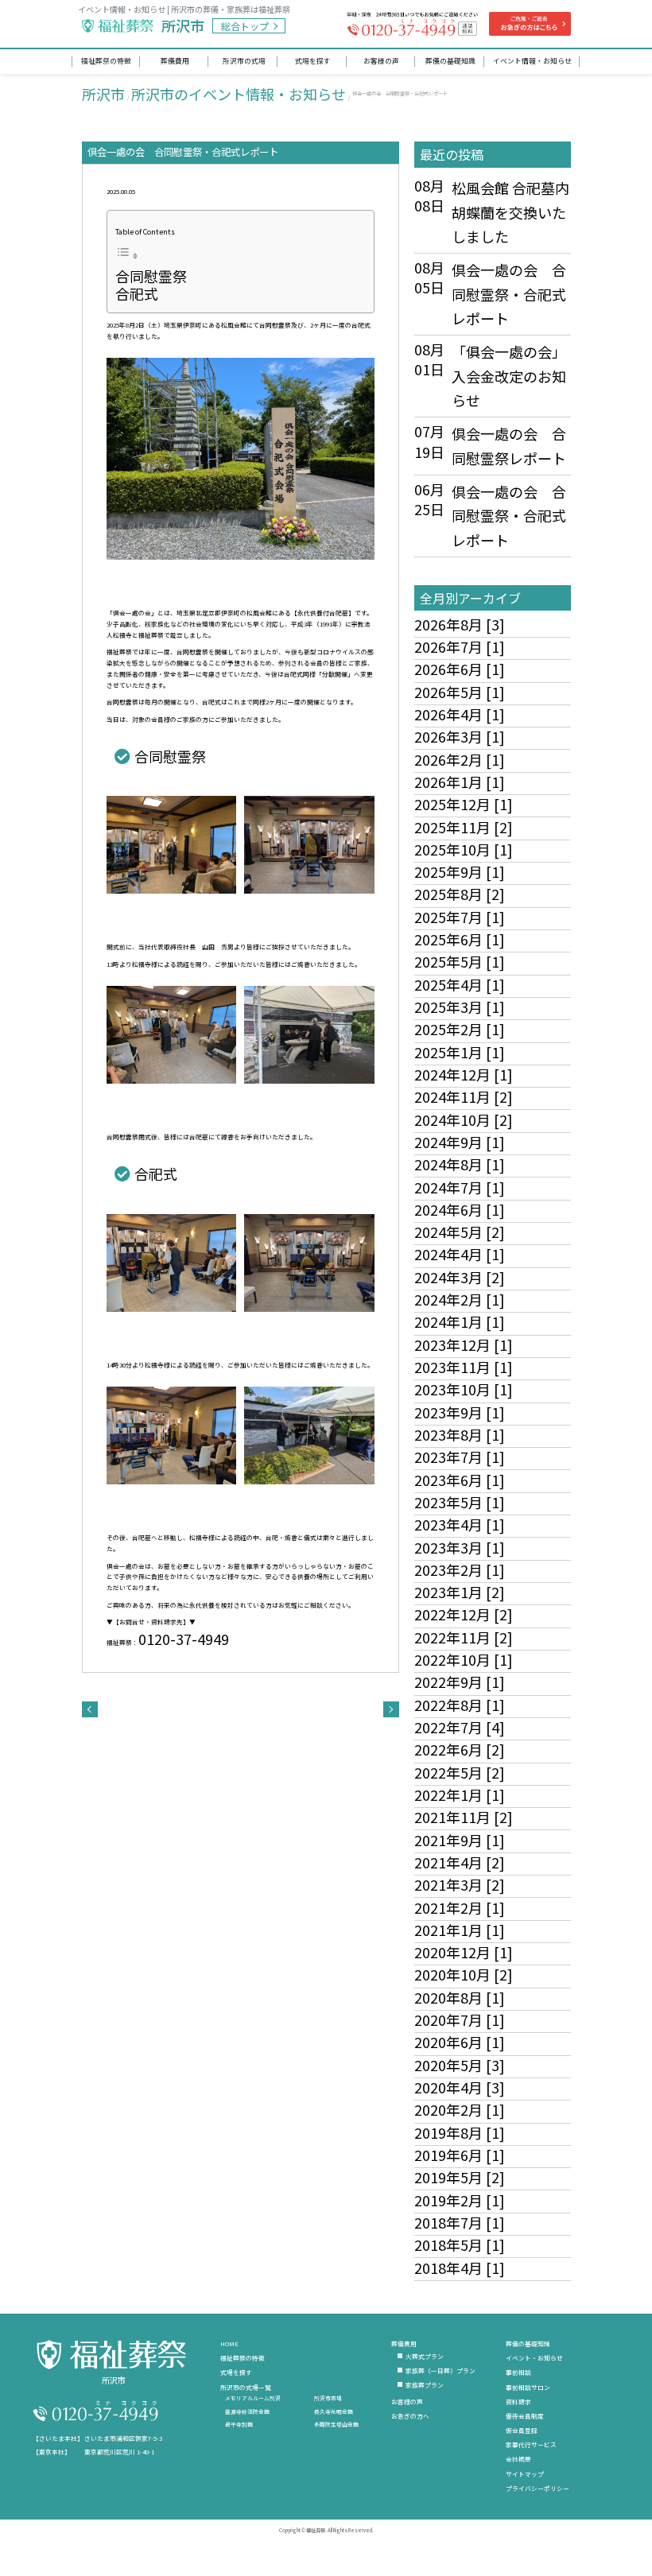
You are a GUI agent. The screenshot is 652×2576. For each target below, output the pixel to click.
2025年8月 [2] (460, 894)
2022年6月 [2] (460, 1749)
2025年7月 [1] (460, 917)
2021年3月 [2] (460, 1884)
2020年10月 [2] (464, 1974)
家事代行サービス (531, 2444)
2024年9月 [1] (460, 1142)
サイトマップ (525, 2474)
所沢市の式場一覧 (246, 2387)
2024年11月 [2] (464, 1096)
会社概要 (518, 2459)
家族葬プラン (425, 2385)
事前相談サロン (528, 2387)
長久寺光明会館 (334, 2411)
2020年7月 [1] (460, 2019)
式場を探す (236, 2372)
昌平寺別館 (239, 2424)
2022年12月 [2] (464, 1614)
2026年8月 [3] (460, 624)
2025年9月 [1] (460, 871)
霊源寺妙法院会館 (247, 2411)
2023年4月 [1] (460, 1524)
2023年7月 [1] (460, 1457)
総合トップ (245, 26)
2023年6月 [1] (460, 1480)
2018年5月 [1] (460, 2244)
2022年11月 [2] (464, 1637)
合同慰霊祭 (151, 276)
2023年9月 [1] (460, 1412)
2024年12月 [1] (464, 1074)
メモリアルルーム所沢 (253, 2398)
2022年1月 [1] (460, 1794)
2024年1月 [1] (460, 1321)
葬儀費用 (404, 2343)
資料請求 (518, 2401)
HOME (229, 2343)
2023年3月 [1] (460, 1547)
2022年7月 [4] (460, 1727)
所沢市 (103, 94)
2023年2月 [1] (460, 1569)
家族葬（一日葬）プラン (440, 2370)
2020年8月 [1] (460, 1997)
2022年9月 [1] (460, 1682)
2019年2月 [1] (460, 2200)
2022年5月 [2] (460, 1772)
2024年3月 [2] (460, 1277)
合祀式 (137, 293)
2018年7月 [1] (460, 2222)
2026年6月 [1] (460, 669)
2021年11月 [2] (464, 1817)
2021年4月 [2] (460, 1862)
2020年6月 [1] (460, 2042)
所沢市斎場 (328, 2398)
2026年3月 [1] (460, 736)
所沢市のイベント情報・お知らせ (239, 94)
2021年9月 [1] (460, 1840)
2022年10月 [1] (464, 1659)
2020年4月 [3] (460, 2087)
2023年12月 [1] (464, 1344)
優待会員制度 (525, 2416)
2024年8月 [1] (460, 1164)
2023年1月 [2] (460, 1592)
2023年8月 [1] (460, 1434)
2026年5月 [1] (460, 692)
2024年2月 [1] (460, 1299)
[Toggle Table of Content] (127, 254)
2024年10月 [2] (464, 1119)
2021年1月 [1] (460, 1930)
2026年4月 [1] (460, 714)
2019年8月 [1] (460, 2132)
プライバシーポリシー (538, 2488)
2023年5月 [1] (460, 1502)
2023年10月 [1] (464, 1389)
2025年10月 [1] (464, 849)
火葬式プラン (425, 2356)
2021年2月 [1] (460, 1907)
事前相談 (518, 2372)
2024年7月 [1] (460, 1187)
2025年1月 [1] (460, 1052)
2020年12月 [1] (464, 1952)
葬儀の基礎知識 (528, 2343)
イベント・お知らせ (534, 2358)
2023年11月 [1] (464, 1367)
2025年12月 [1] (464, 804)
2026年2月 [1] (460, 759)
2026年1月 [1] (460, 782)
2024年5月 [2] (460, 1232)
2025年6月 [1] (460, 939)
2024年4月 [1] (460, 1254)
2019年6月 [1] (460, 2155)
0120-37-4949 (184, 1639)
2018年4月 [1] (460, 2268)
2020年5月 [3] (460, 2065)
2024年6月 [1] (460, 1209)
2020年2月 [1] (460, 2109)
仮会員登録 (522, 2430)
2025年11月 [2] (464, 827)
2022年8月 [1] (460, 1705)
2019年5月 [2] (460, 2177)
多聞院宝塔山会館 (336, 2424)
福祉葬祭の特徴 (243, 2358)
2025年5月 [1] (460, 961)
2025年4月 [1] (460, 984)
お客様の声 (407, 2401)
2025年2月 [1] (460, 1029)
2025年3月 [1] (460, 1007)
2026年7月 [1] (460, 646)
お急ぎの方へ (410, 2416)
